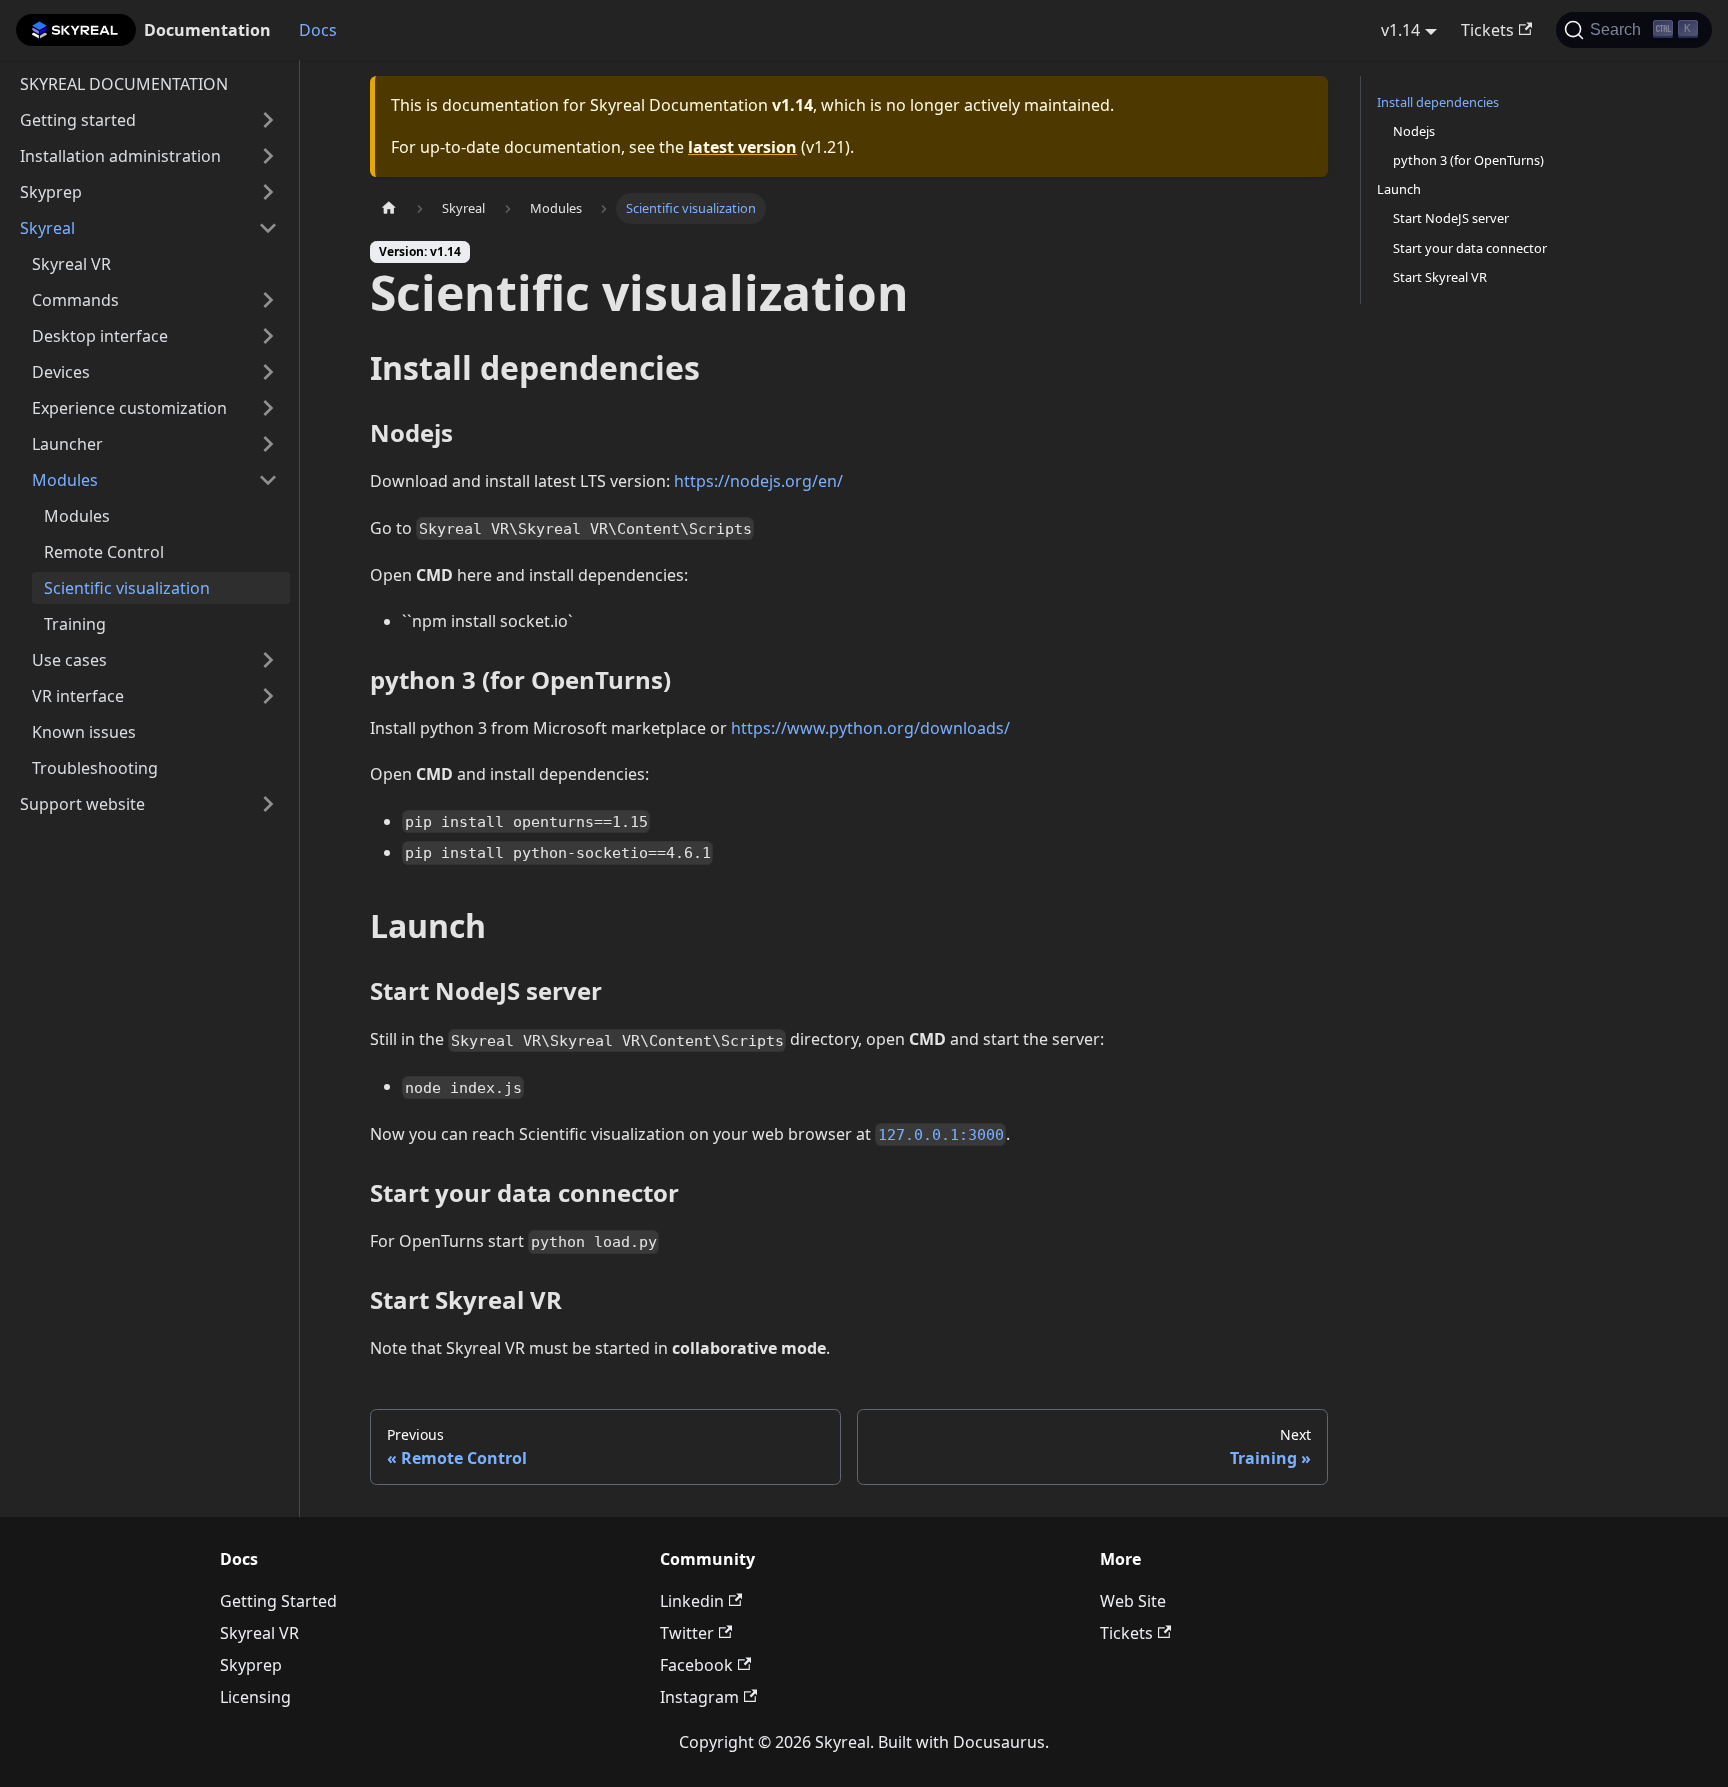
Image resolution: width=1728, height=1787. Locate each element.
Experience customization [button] (129, 408)
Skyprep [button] (51, 192)
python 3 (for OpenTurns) (1468, 160)
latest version (742, 147)
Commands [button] (75, 300)
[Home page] (389, 208)
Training (75, 624)
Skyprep (251, 1665)
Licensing (255, 1697)
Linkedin (692, 1601)
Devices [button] (61, 372)
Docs (318, 30)
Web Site (1133, 1601)
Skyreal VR (71, 264)
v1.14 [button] (1400, 30)
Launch (1399, 189)
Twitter (687, 1633)
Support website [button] (82, 804)
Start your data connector (1470, 248)
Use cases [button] (69, 660)
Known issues (84, 732)
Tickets (1487, 30)
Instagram (699, 1697)
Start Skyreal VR (1440, 277)
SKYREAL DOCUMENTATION (124, 84)
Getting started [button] (78, 120)
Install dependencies (1438, 102)
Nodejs (1414, 131)
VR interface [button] (78, 696)
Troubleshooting (95, 768)
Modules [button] (65, 480)
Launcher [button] (67, 444)
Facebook (696, 1665)
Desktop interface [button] (100, 336)
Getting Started (278, 1601)
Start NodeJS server (1451, 218)
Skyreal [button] (47, 228)
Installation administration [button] (120, 156)
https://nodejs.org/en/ (758, 481)
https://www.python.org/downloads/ (870, 728)
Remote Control (104, 552)
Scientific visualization (127, 588)
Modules (77, 516)
